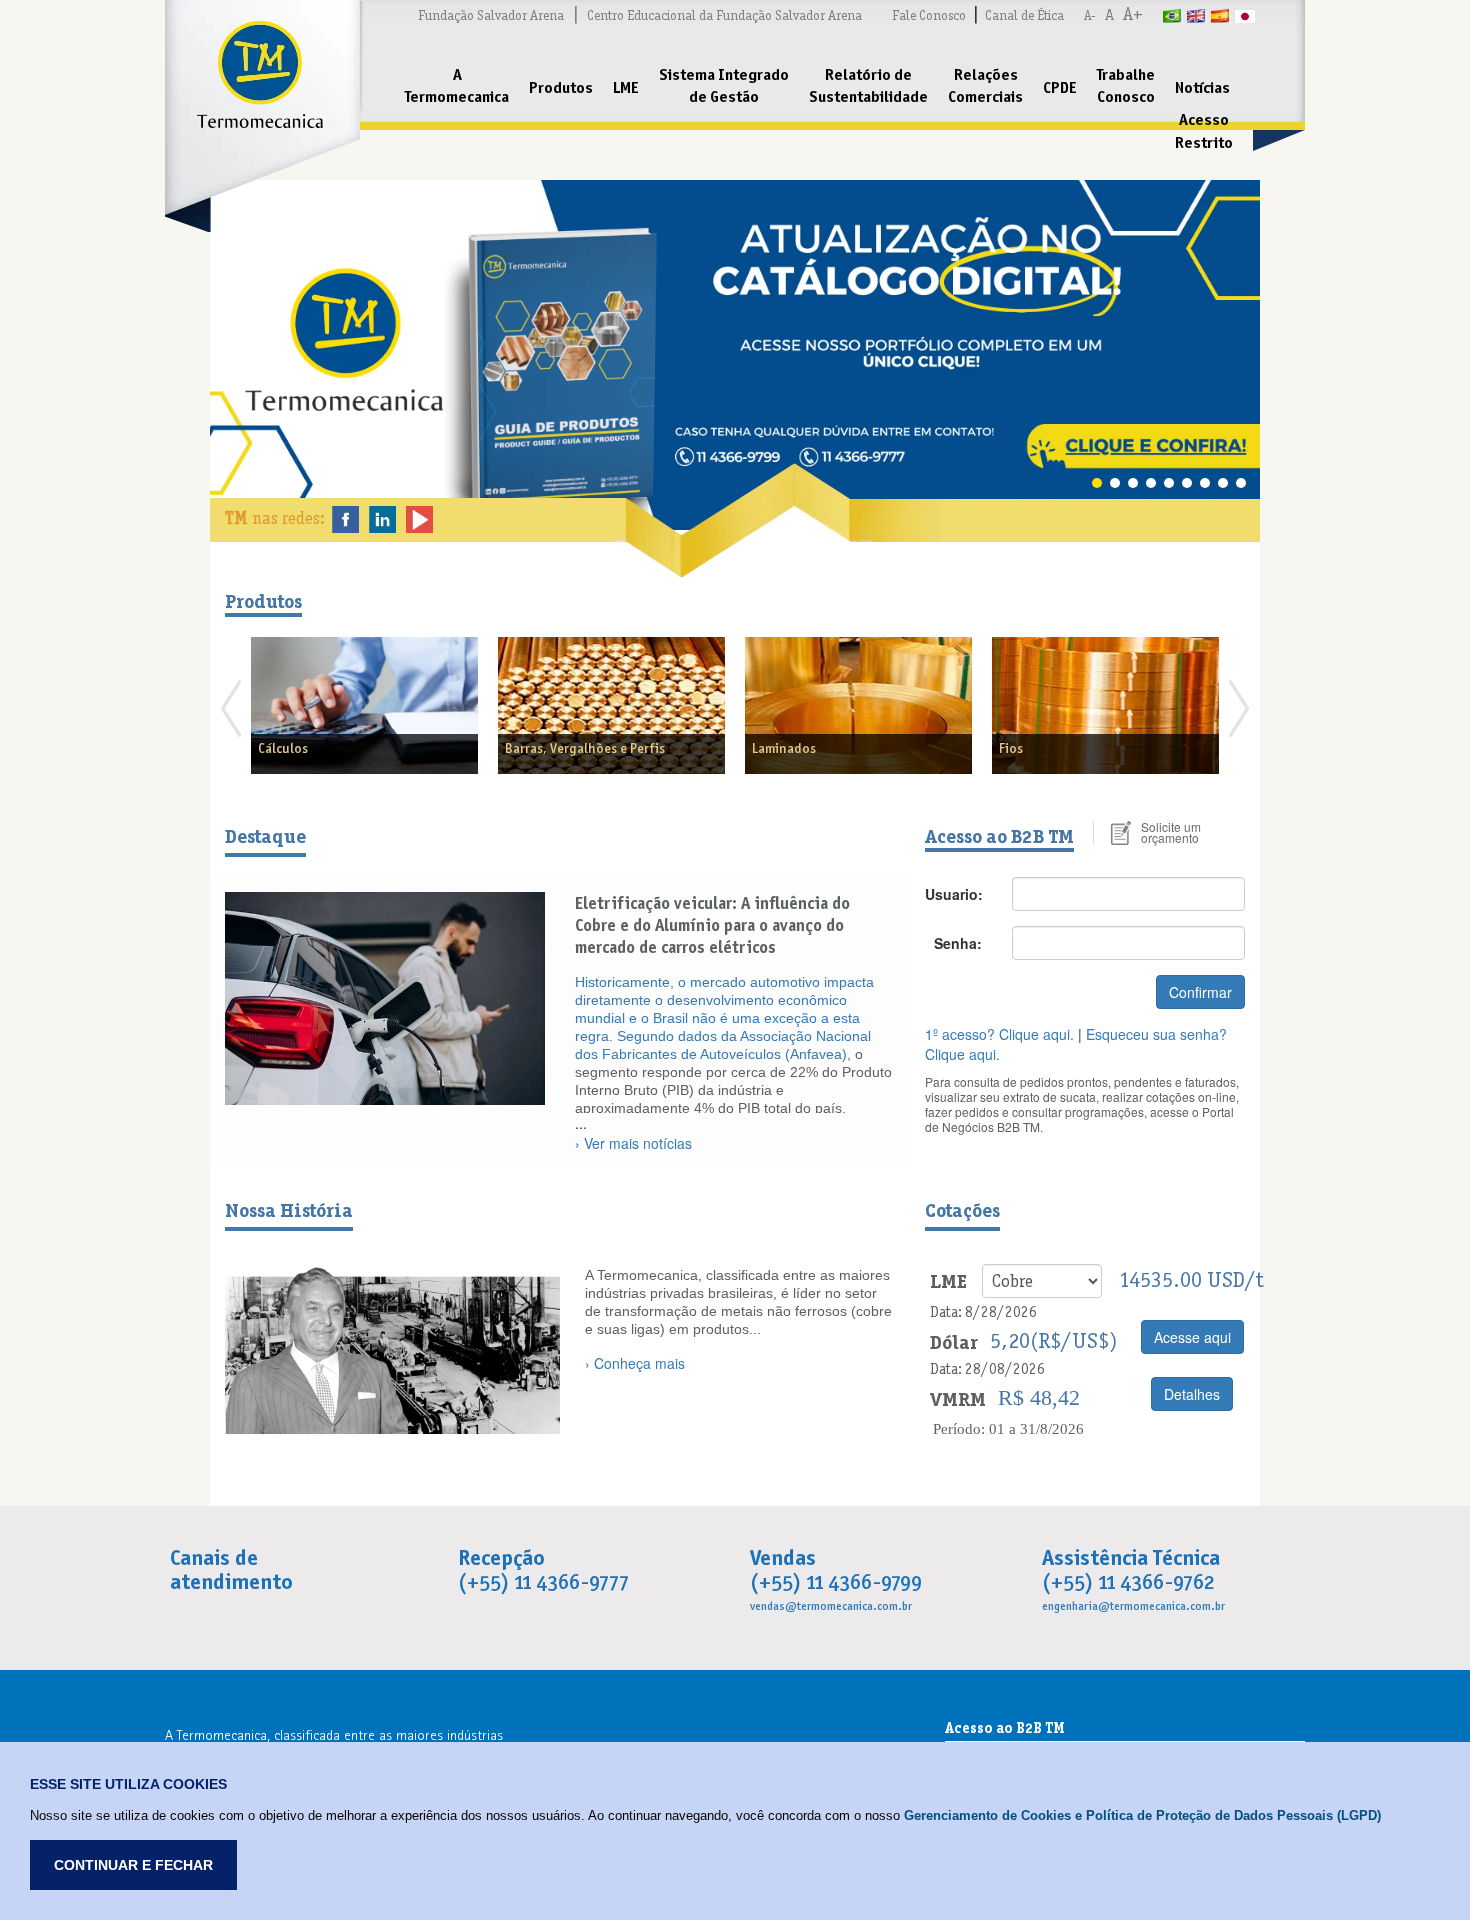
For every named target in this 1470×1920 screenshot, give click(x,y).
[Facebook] (345, 518)
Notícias (1202, 87)
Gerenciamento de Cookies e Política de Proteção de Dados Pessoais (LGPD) (1142, 1815)
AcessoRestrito (1204, 131)
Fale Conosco (929, 15)
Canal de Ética (1024, 15)
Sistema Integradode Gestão (724, 86)
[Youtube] (419, 518)
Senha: (958, 943)
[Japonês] (1245, 15)
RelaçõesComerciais (985, 86)
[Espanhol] (1221, 15)
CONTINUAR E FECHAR (133, 1865)
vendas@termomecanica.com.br (831, 1606)
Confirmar (1200, 992)
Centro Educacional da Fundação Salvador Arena (724, 15)
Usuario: (954, 894)
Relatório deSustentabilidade (868, 86)
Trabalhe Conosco (1126, 86)
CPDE (1060, 87)
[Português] (1173, 15)
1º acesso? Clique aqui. (999, 1034)
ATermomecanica (457, 86)
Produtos (561, 87)
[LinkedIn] (382, 518)
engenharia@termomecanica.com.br (1133, 1606)
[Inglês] (1197, 15)
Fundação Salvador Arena (491, 15)
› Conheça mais (635, 1363)
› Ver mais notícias (633, 1143)
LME (626, 87)
